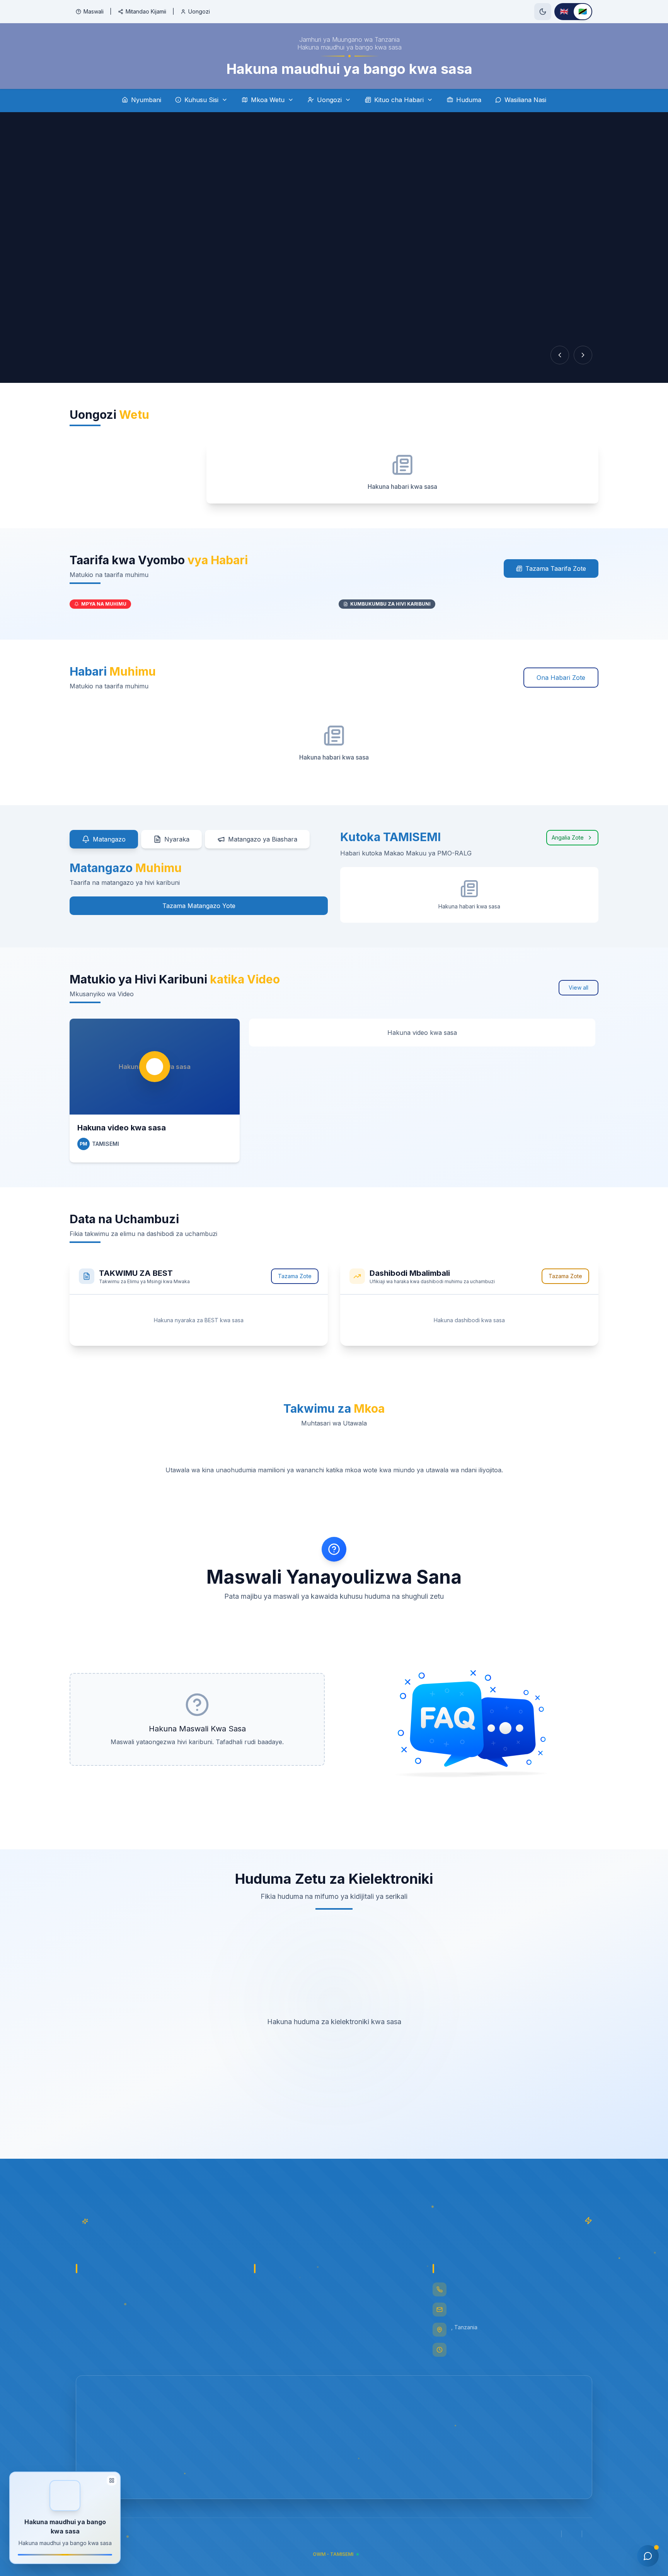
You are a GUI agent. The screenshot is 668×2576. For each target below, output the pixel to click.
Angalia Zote (568, 837)
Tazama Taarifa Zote (556, 568)
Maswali (94, 11)
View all (579, 988)
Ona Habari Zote (561, 678)
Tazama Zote (295, 1276)
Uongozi (199, 11)
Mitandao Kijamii (146, 11)
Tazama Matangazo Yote (199, 906)
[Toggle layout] (112, 2480)
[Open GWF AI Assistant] (648, 2556)
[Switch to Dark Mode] (543, 12)
